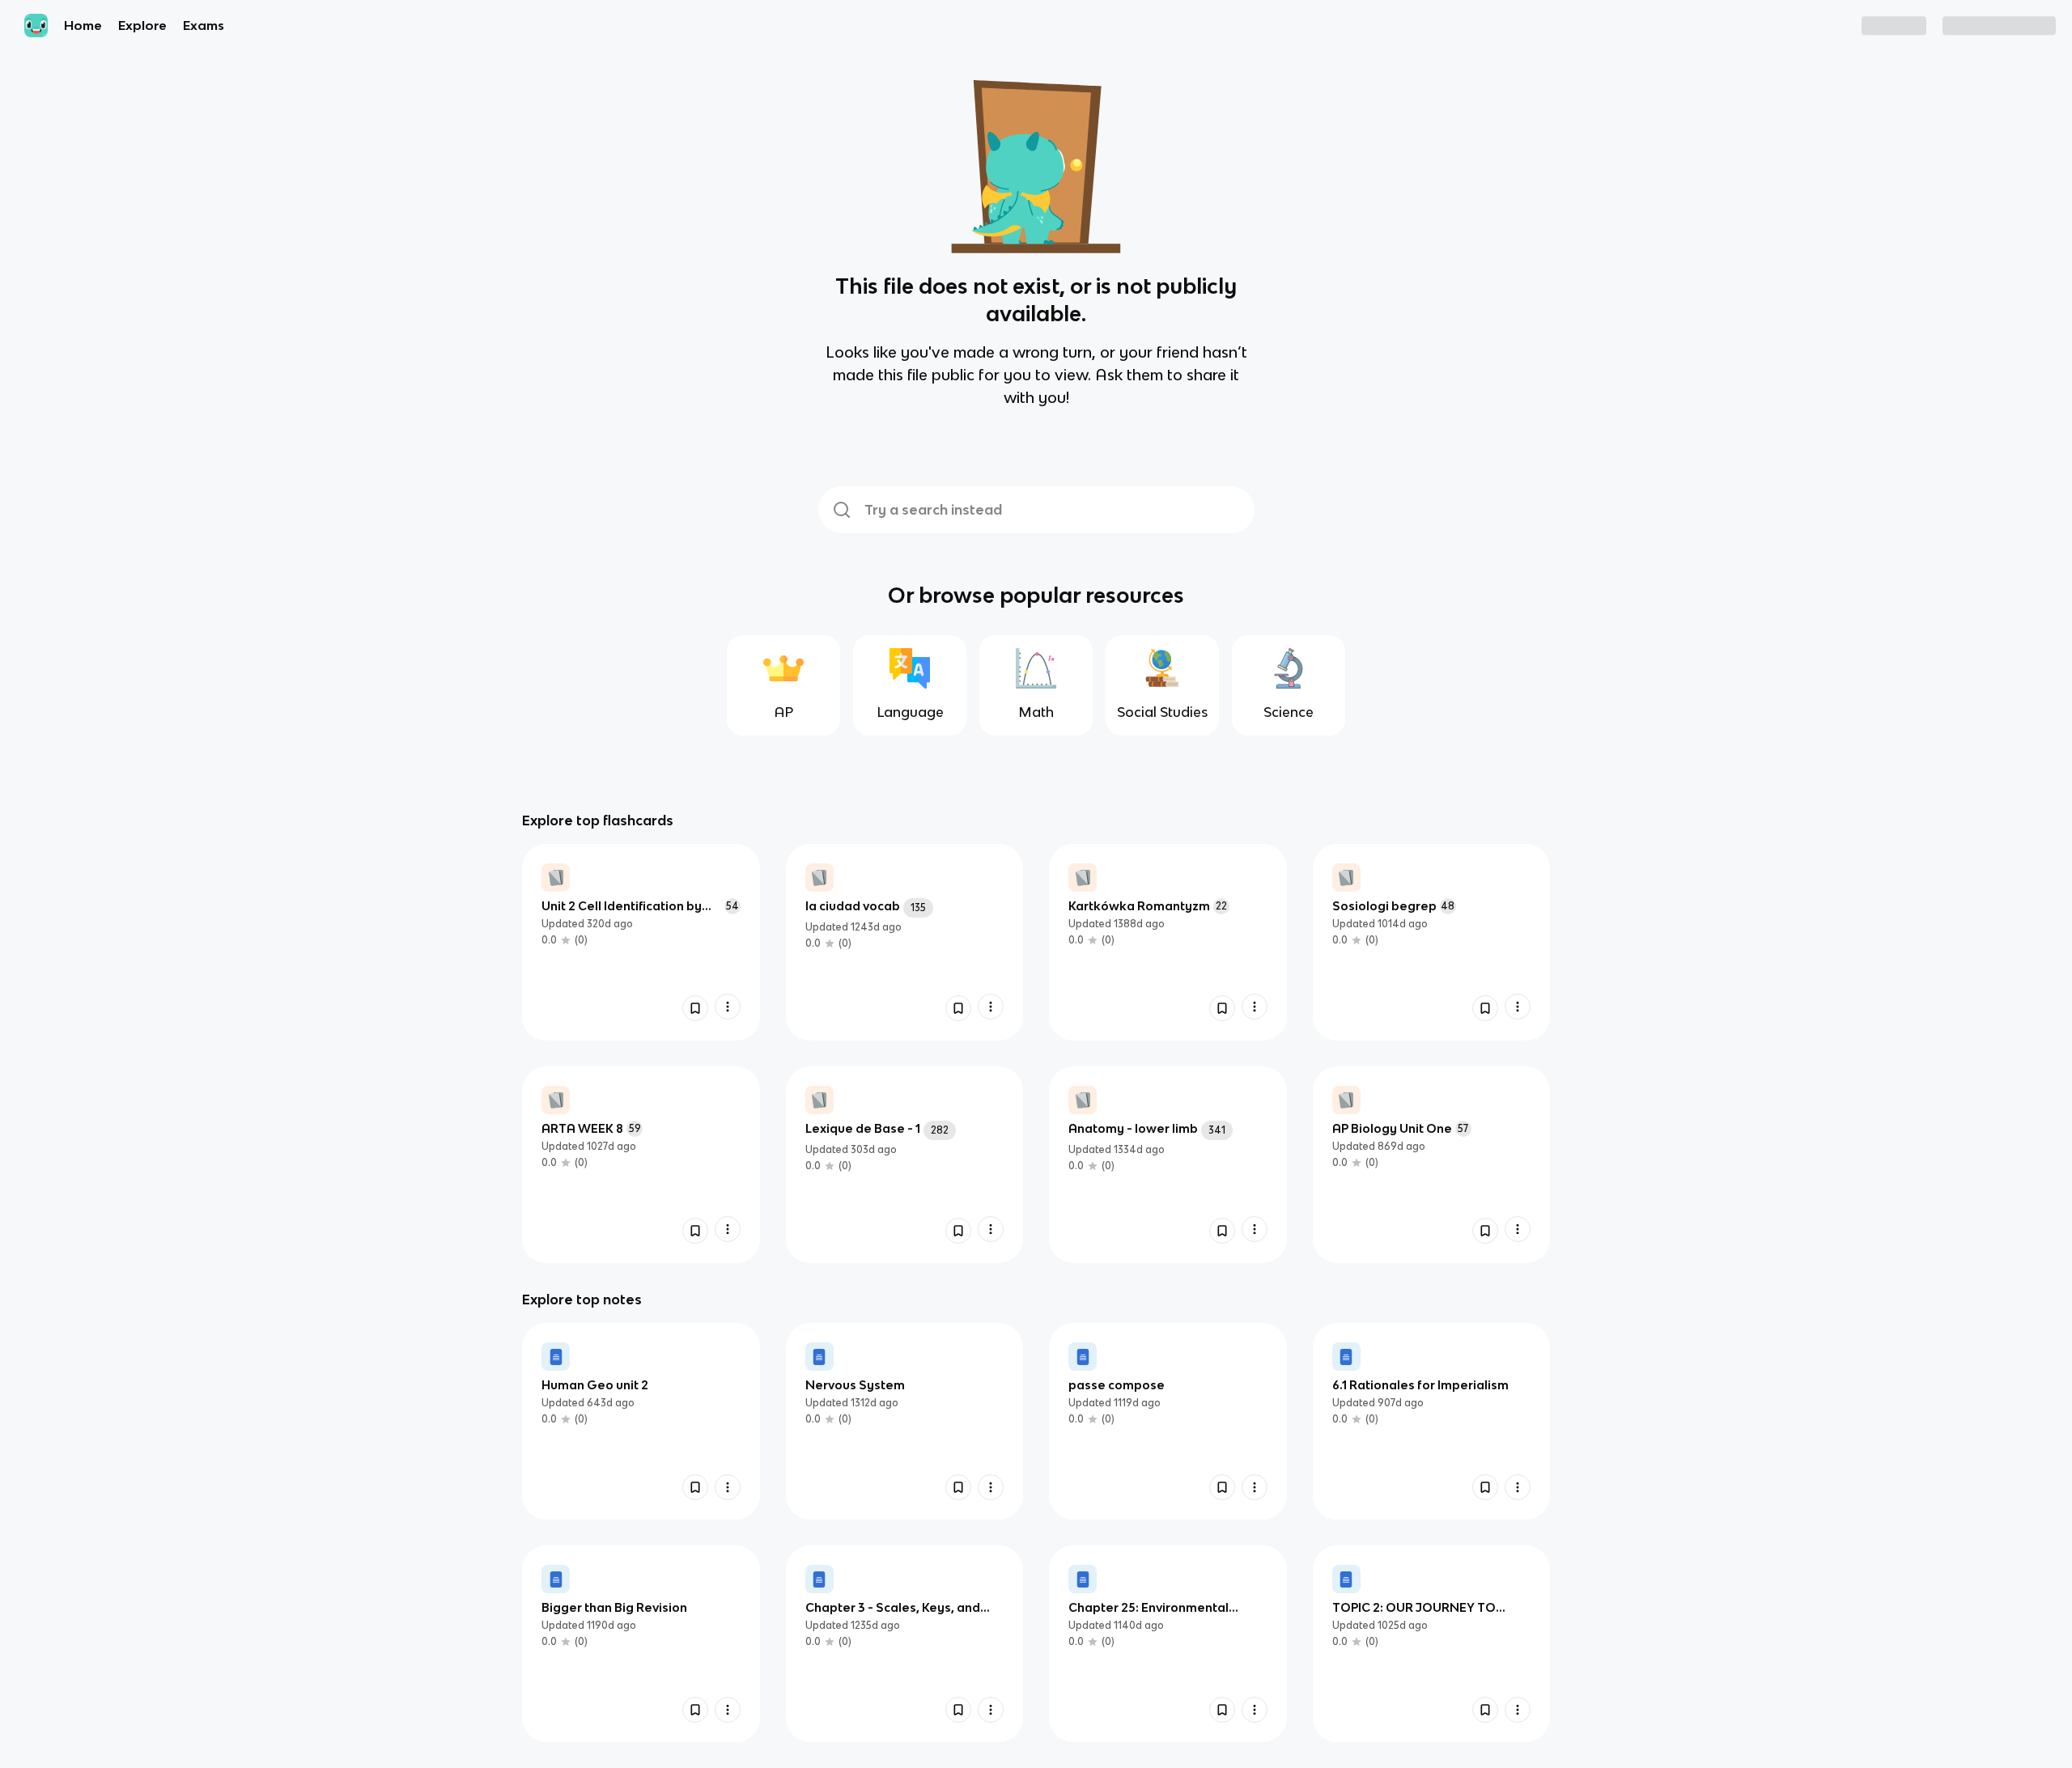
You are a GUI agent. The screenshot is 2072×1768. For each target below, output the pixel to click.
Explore (142, 25)
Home (83, 25)
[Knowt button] (695, 1008)
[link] (641, 942)
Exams (204, 25)
